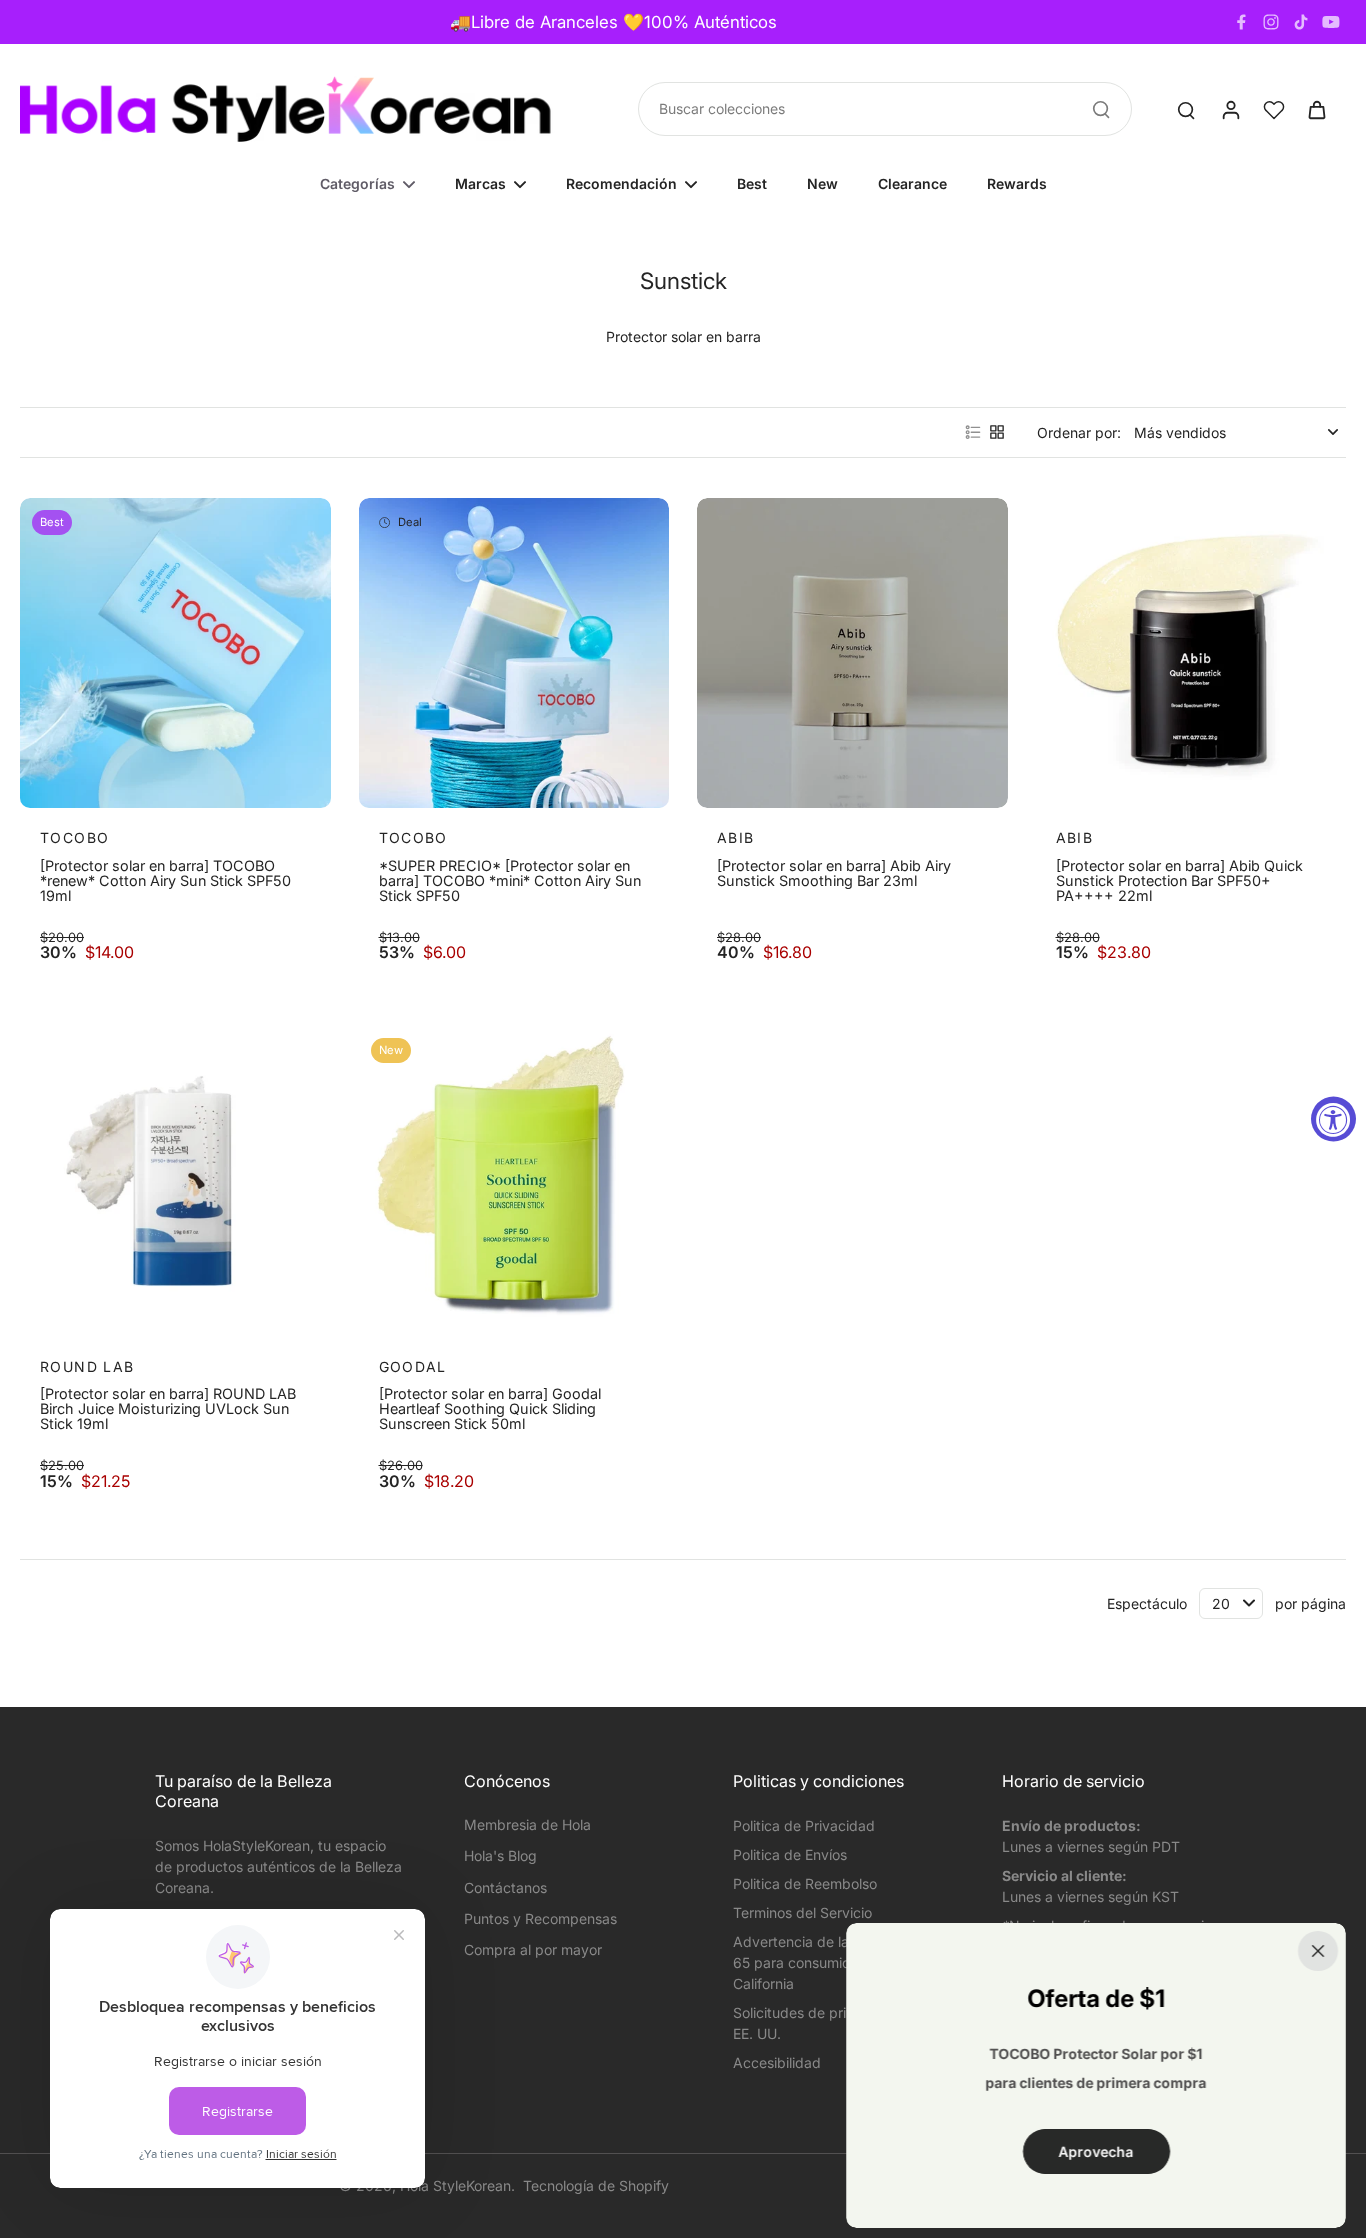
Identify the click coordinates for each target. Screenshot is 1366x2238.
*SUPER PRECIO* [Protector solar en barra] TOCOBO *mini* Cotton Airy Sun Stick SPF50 (510, 881)
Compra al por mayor (533, 1949)
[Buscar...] (1101, 109)
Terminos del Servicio (802, 1912)
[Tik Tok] (1301, 22)
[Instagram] (1271, 22)
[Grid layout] (997, 432)
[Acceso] (1230, 109)
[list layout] (973, 432)
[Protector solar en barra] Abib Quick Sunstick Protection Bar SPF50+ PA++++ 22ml (1179, 881)
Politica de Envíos (790, 1854)
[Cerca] (1318, 1951)
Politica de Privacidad (804, 1825)
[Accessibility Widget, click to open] (1333, 1119)
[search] (1186, 109)
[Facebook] (1241, 22)
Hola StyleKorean (455, 2185)
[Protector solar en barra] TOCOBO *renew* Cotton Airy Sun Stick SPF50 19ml (165, 881)
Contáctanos (505, 1887)
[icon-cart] (1316, 109)
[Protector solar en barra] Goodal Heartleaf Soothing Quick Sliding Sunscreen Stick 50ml (490, 1409)
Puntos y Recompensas (540, 1918)
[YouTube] (1331, 22)
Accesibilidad (777, 2062)
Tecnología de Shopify (596, 2185)
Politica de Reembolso (805, 1883)
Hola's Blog (500, 1855)
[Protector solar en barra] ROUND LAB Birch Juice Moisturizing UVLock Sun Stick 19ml (168, 1409)
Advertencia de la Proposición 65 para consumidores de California (831, 1962)
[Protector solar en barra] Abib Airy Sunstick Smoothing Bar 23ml (834, 873)
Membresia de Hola (527, 1824)
